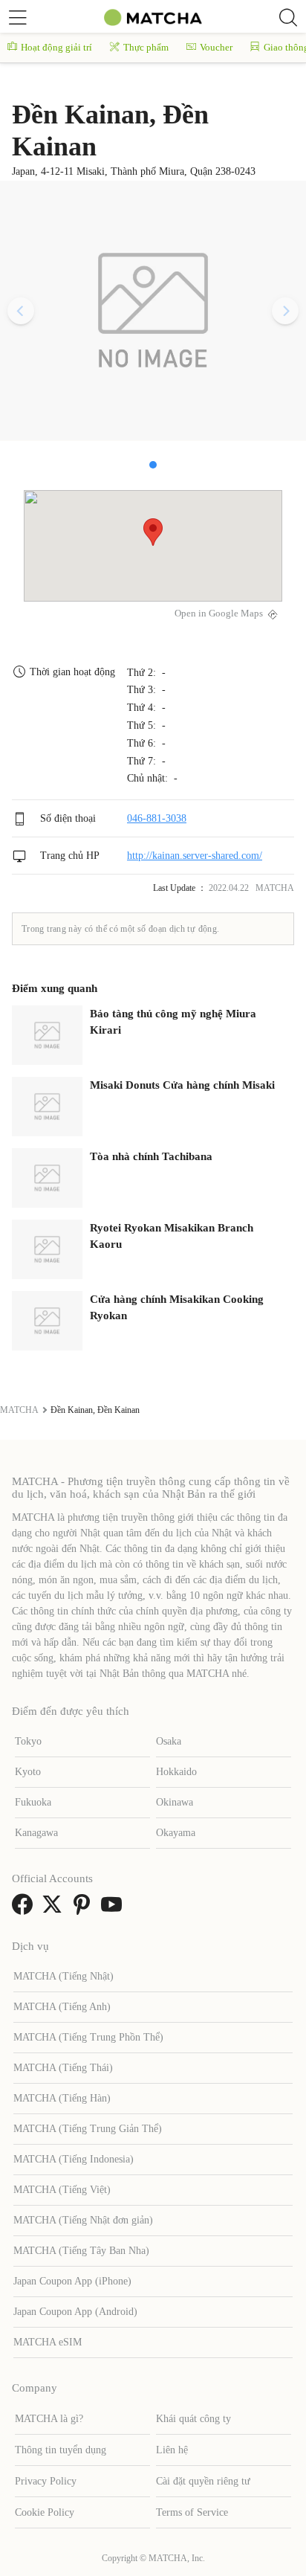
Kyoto (28, 1772)
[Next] (285, 311)
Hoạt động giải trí (56, 47)
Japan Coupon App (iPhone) (72, 2281)
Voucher (216, 47)
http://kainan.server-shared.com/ (195, 856)
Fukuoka (33, 1802)
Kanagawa (36, 1833)
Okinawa (175, 1802)
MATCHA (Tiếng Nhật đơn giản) (83, 2220)
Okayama (176, 1833)
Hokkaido (176, 1772)
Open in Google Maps (219, 614)
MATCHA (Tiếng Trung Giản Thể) (88, 2129)
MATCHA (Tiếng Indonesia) (74, 2159)
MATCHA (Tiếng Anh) (62, 2007)
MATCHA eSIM (48, 2342)
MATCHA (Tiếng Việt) (62, 2190)
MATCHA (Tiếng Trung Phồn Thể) (88, 2037)
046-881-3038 (157, 818)
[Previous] (21, 311)
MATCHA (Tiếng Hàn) (62, 2098)
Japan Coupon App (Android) (75, 2312)
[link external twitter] (55, 1909)
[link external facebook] (25, 1909)
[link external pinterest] (85, 1909)
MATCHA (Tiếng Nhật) (64, 1976)
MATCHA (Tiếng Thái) (63, 2068)
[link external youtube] (114, 1909)
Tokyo (28, 1741)
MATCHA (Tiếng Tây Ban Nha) (81, 2251)
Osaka (169, 1741)
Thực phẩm (146, 47)
